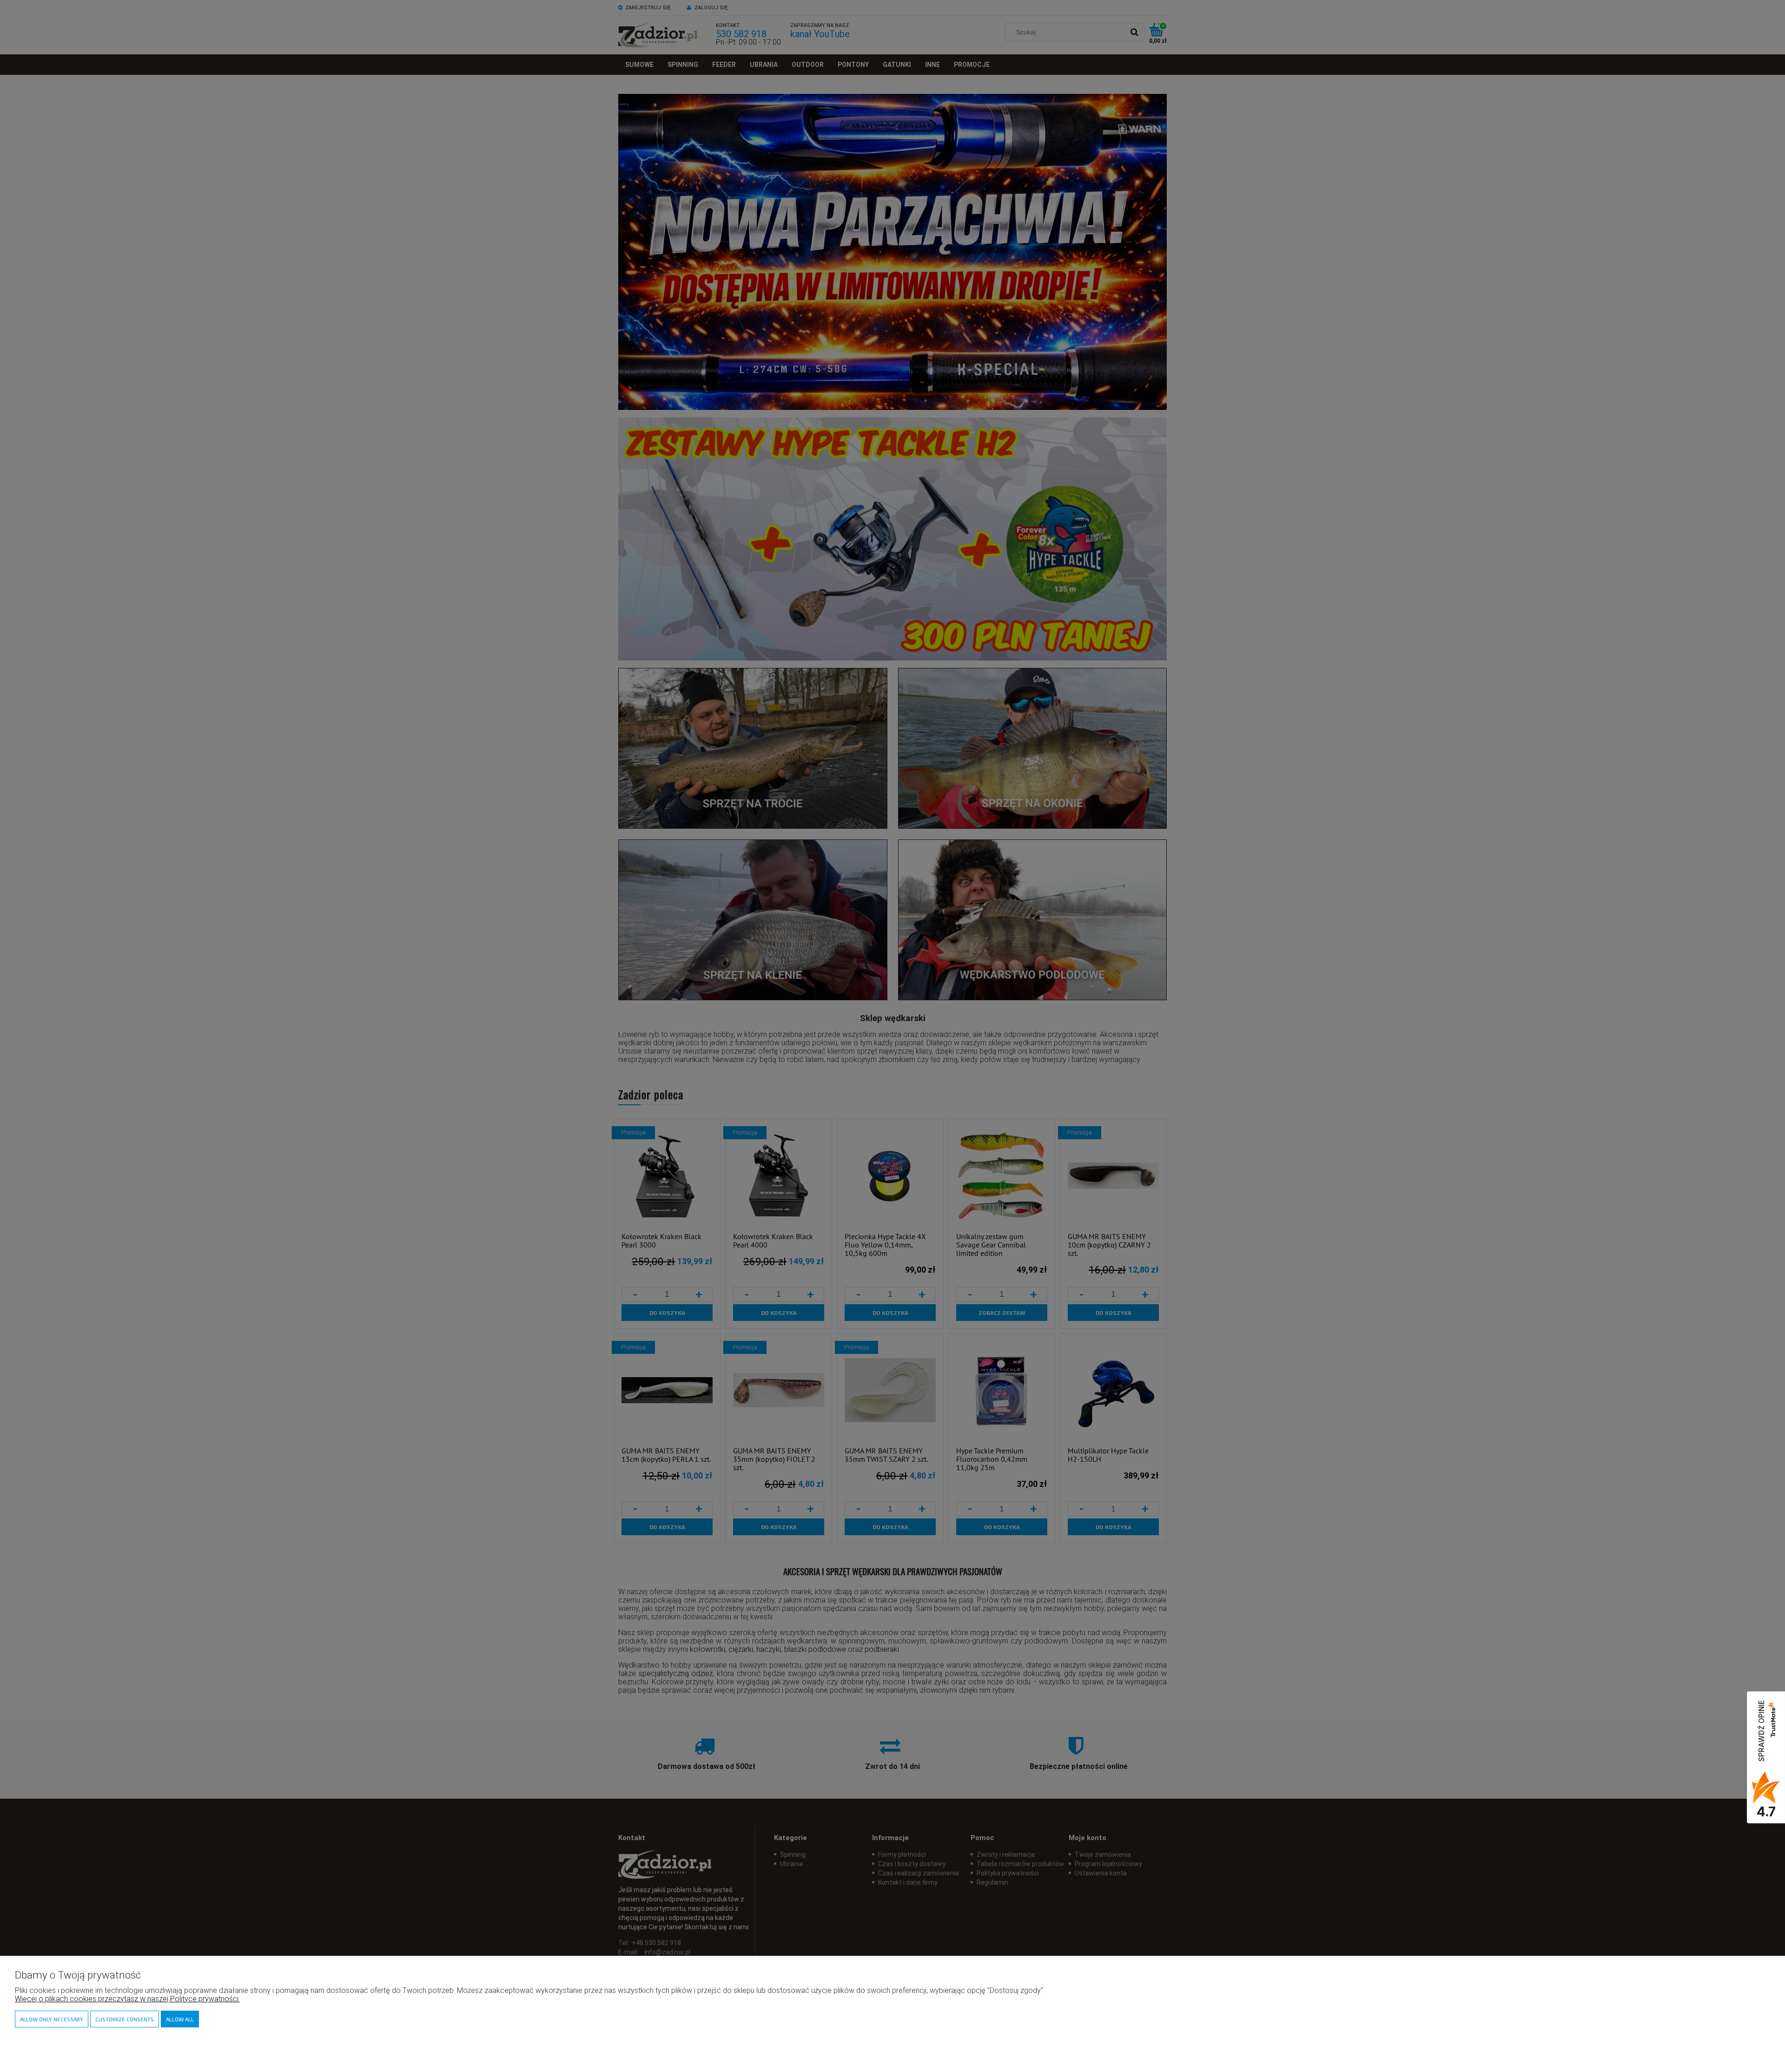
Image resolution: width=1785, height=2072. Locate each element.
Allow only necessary (52, 2019)
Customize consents (125, 2019)
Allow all (180, 2019)
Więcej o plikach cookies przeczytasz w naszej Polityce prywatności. (127, 1999)
